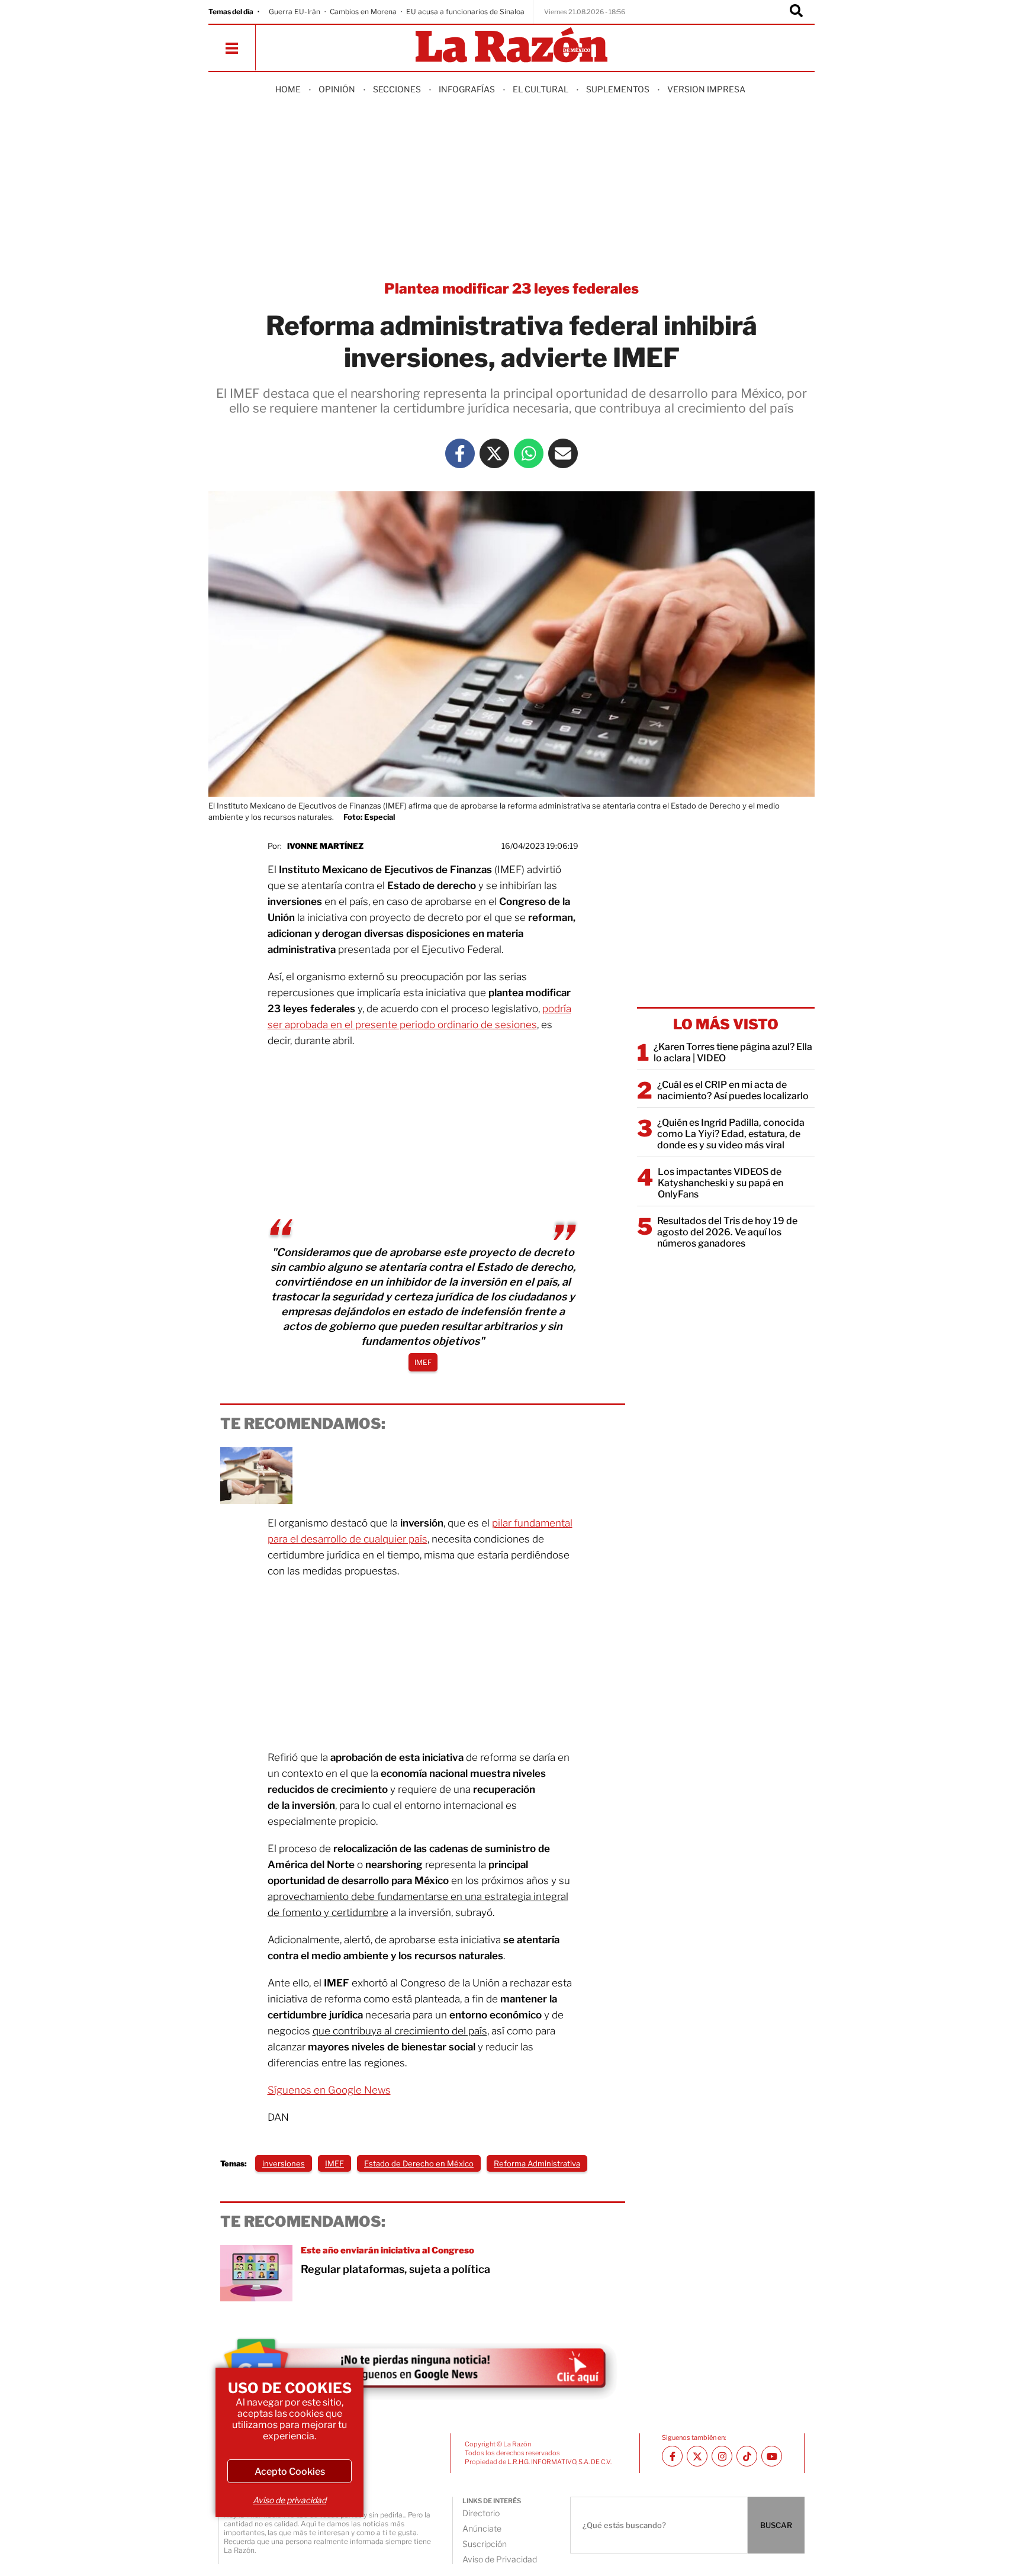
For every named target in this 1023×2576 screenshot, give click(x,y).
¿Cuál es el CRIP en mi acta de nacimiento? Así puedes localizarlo (733, 1090)
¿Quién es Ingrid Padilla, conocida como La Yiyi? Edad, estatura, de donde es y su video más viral (731, 1134)
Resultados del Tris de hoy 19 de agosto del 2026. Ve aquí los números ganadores (727, 1232)
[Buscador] (796, 12)
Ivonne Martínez (325, 846)
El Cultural (541, 89)
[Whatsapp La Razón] (529, 453)
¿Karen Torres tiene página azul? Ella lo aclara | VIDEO (733, 1052)
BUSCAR (776, 2525)
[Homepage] (511, 46)
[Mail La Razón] (563, 453)
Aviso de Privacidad (500, 2559)
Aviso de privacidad (289, 2500)
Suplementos (618, 89)
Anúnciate (482, 2528)
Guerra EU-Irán (295, 12)
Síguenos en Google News (329, 2090)
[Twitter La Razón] (494, 453)
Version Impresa (706, 89)
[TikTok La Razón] (747, 2456)
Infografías (467, 89)
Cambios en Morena (363, 12)
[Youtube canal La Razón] (772, 2456)
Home (288, 89)
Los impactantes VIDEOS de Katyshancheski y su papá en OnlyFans (720, 1183)
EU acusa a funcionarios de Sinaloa (465, 12)
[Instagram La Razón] (722, 2456)
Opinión (337, 89)
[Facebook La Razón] (460, 453)
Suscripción (485, 2544)
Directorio (481, 2513)
